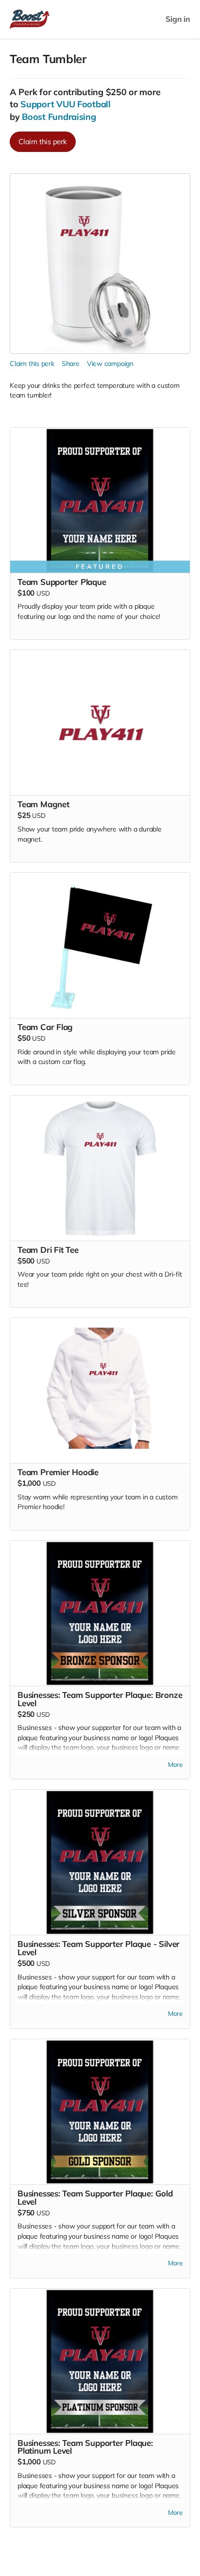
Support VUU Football (66, 104)
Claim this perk (43, 141)
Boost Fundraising (59, 117)
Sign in (178, 19)
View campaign (110, 364)
